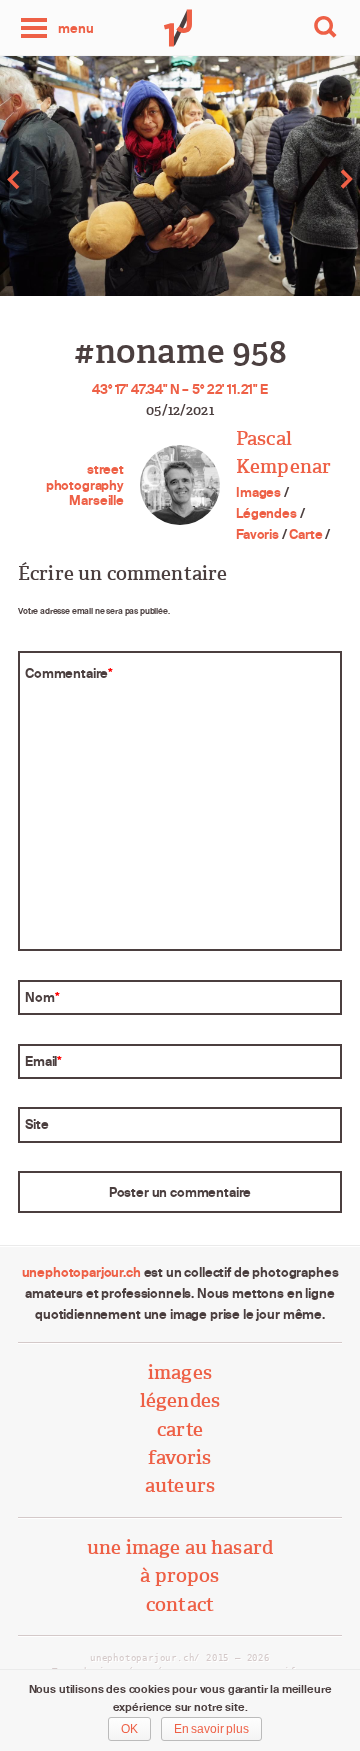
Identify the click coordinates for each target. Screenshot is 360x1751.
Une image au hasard (180, 1547)
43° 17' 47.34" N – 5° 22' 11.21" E (180, 389)
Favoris (257, 534)
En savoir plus (211, 1729)
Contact (180, 1604)
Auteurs (180, 1485)
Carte (305, 534)
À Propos (179, 1575)
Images (258, 492)
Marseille (96, 500)
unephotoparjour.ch (81, 1272)
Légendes (266, 513)
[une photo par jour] (180, 28)
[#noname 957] (90, 179)
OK (129, 1729)
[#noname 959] (270, 179)
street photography (85, 477)
